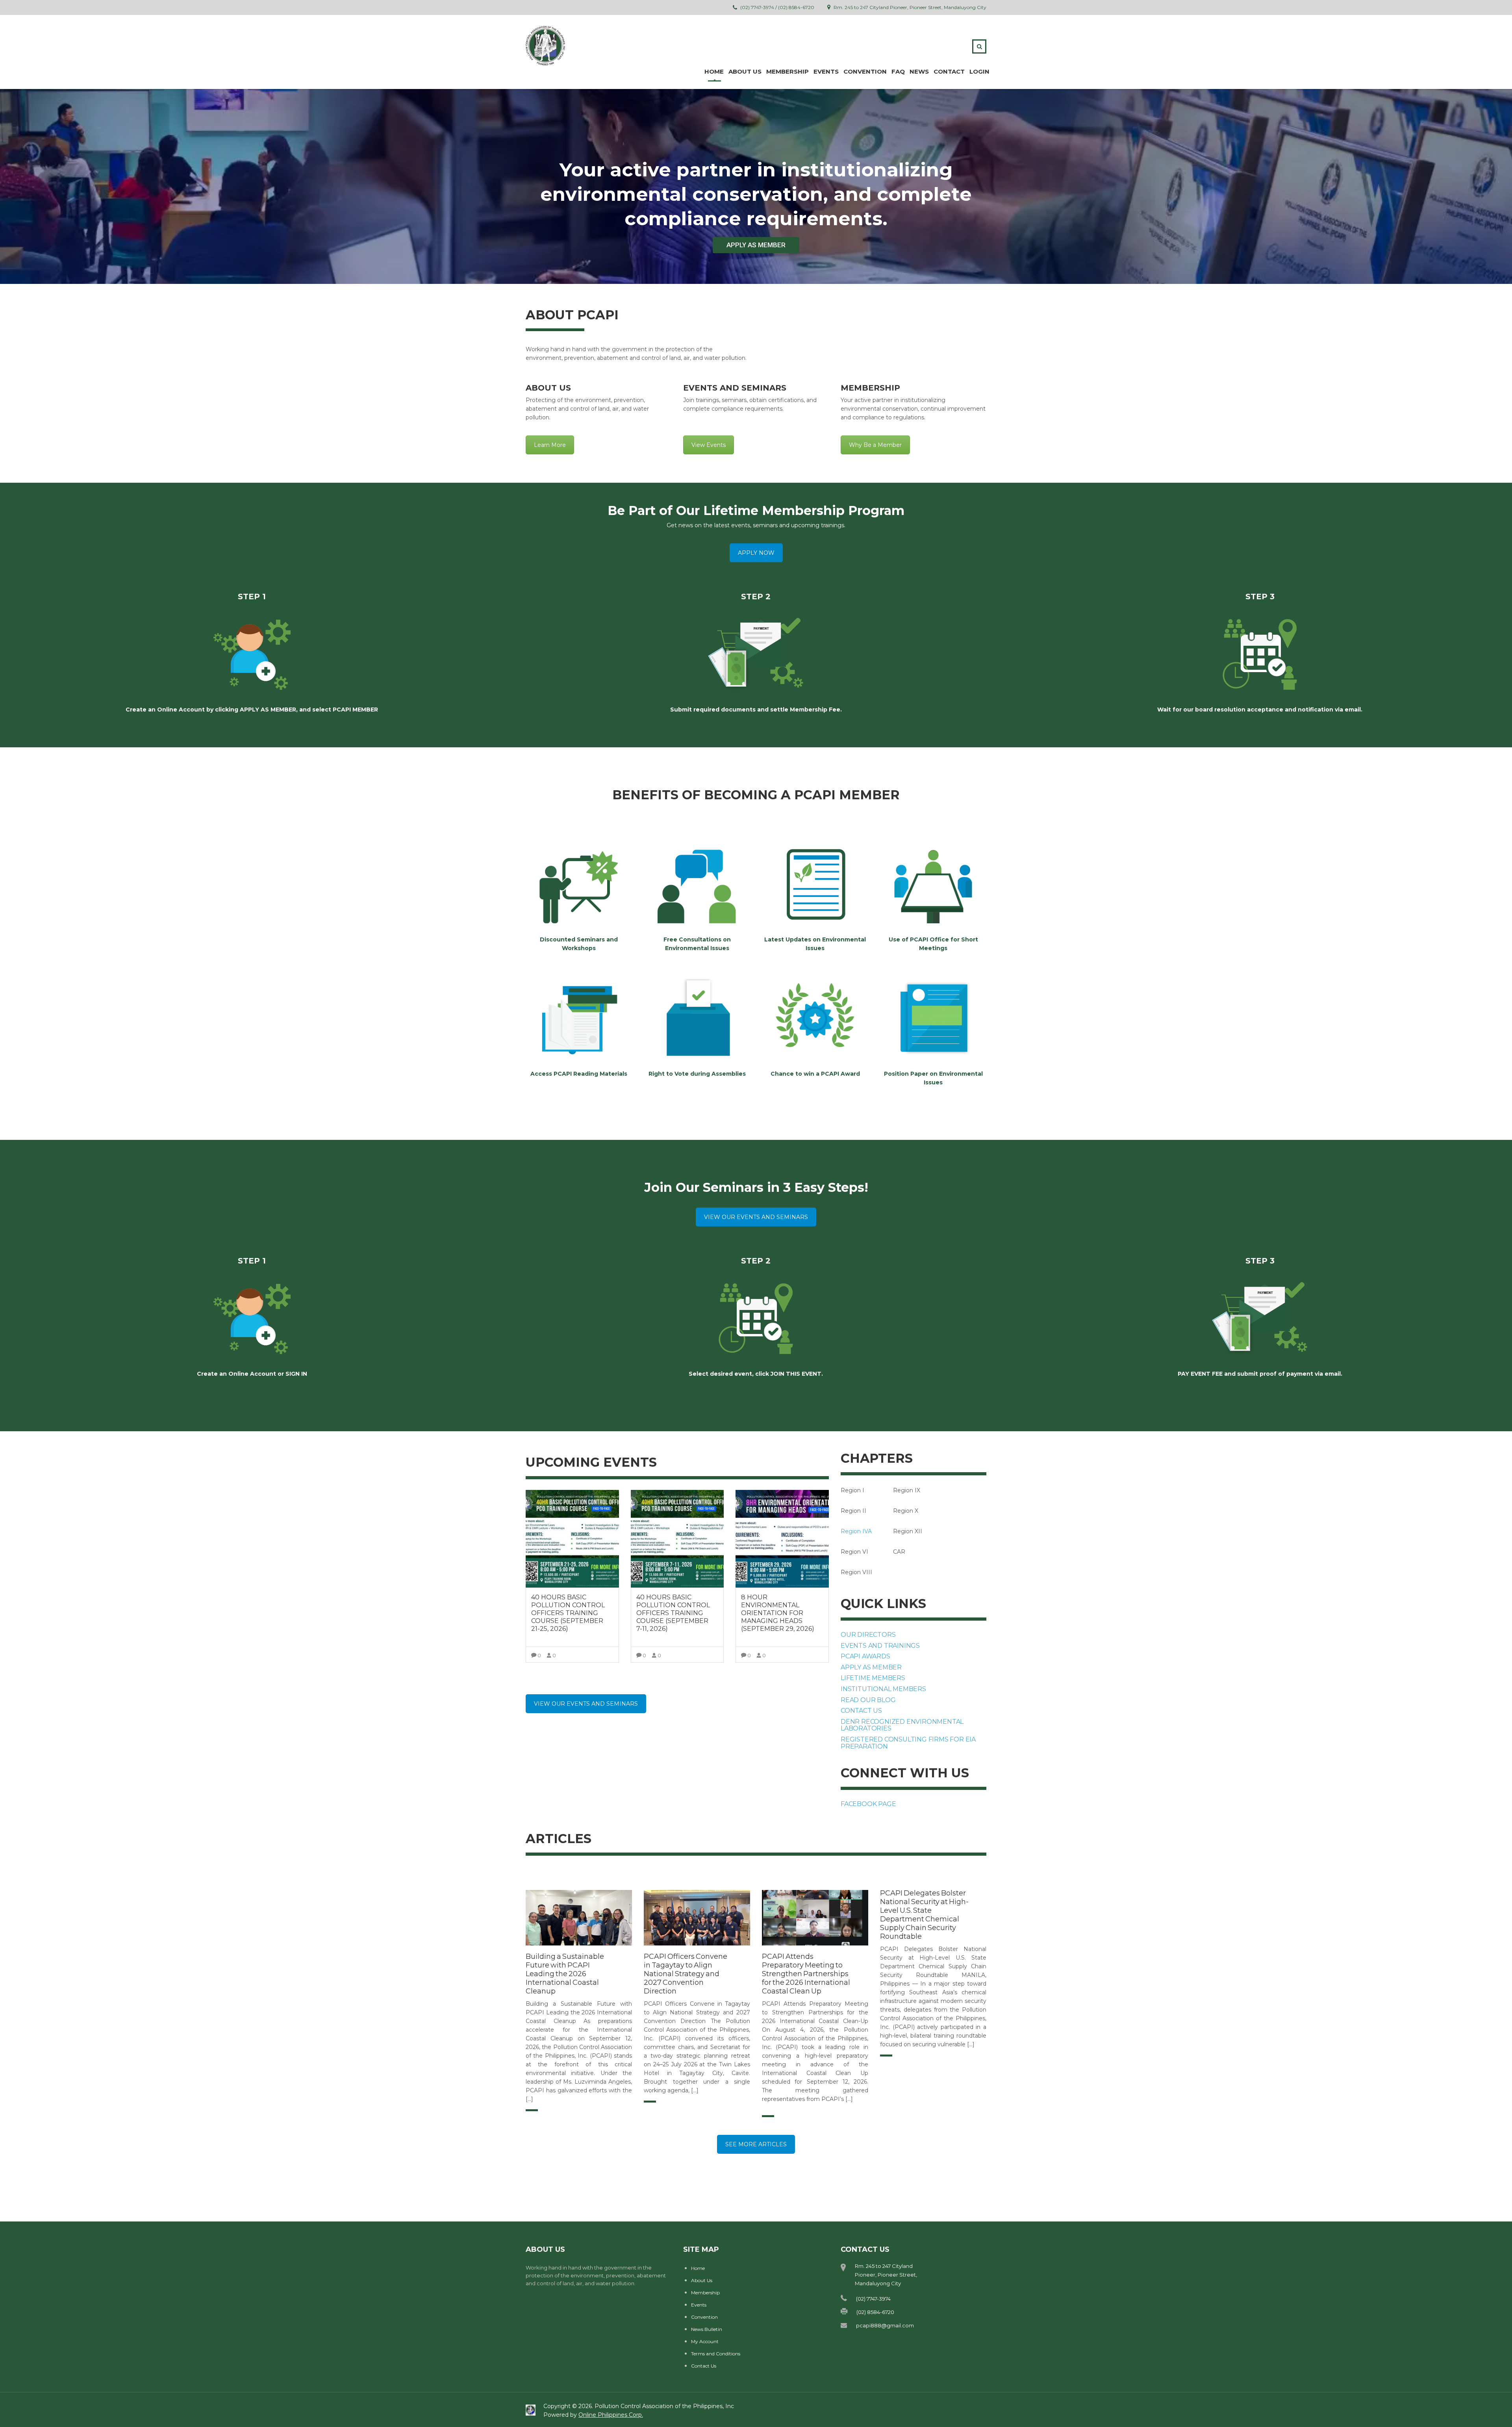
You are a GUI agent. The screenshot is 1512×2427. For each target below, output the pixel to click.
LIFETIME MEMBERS (873, 1678)
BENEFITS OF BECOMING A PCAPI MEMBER (756, 795)
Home (714, 71)
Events (826, 71)
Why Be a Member (875, 445)
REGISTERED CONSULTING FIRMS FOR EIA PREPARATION (908, 1743)
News (919, 71)
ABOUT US (745, 71)
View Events (709, 445)
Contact (949, 71)
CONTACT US (861, 1711)
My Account (705, 2341)
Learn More (550, 445)
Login (979, 71)
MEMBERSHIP (787, 71)
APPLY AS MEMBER (756, 245)
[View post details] (579, 1918)
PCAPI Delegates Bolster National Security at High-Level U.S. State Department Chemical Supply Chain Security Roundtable (924, 1915)
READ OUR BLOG (868, 1700)
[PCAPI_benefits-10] (815, 1018)
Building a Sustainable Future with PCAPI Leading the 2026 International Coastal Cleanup (565, 1974)
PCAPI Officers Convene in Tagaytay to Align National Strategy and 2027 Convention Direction (686, 1974)
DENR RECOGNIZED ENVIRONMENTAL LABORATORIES (902, 1725)
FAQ (898, 71)
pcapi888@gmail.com (885, 2325)
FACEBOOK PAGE (868, 1804)
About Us (702, 2280)
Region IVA (856, 1531)
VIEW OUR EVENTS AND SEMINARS (756, 1217)
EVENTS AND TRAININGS (880, 1646)
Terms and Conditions (716, 2354)
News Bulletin (707, 2329)
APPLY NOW (756, 553)
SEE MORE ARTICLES (756, 2144)
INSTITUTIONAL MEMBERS (883, 1689)
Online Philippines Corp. (611, 2415)
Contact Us (704, 2366)
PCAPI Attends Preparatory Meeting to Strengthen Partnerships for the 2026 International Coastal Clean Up (806, 1974)
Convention (865, 71)
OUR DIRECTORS (868, 1635)
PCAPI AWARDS (865, 1656)
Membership (705, 2293)
